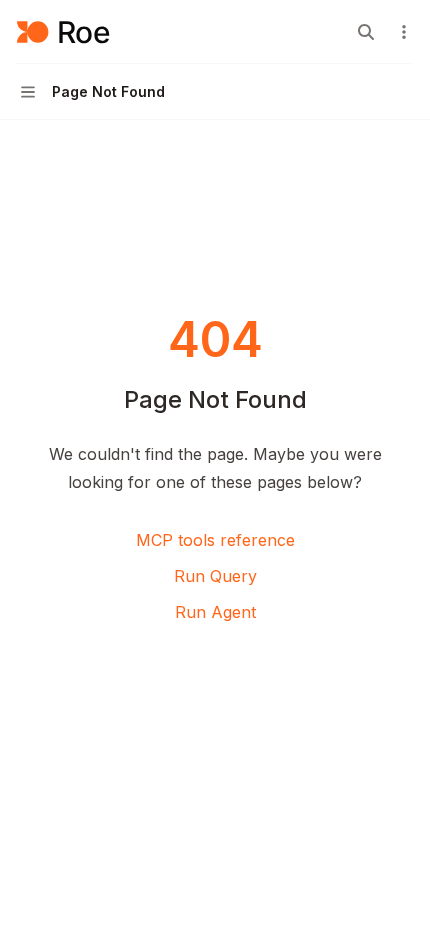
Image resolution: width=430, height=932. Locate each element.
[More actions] (404, 32)
